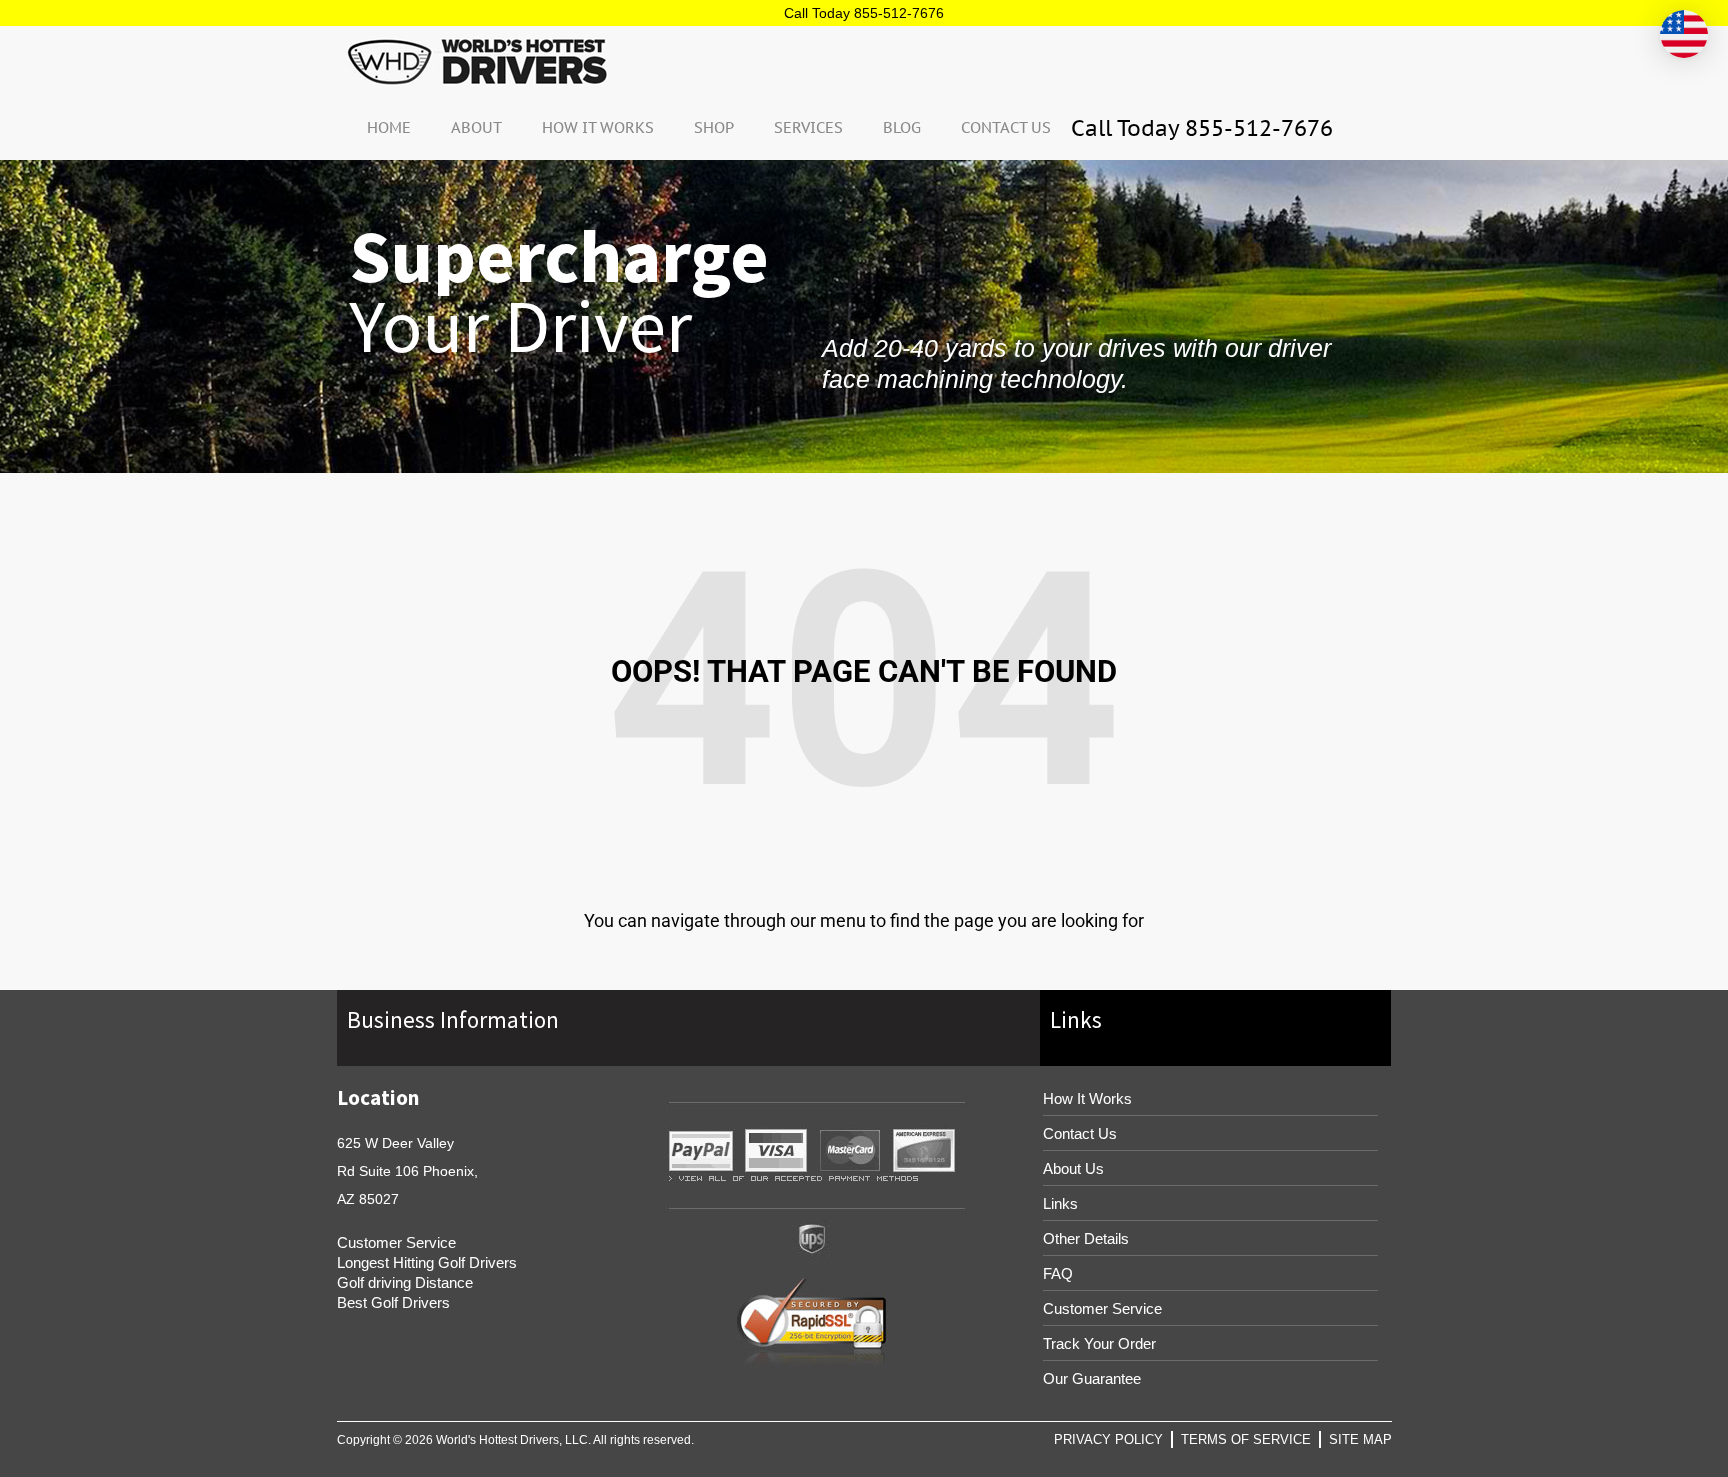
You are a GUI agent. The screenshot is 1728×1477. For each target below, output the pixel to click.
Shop (714, 127)
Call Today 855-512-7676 (864, 13)
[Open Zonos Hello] (1684, 34)
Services (808, 127)
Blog (902, 127)
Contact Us (1006, 127)
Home (389, 127)
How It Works (598, 127)
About (476, 127)
